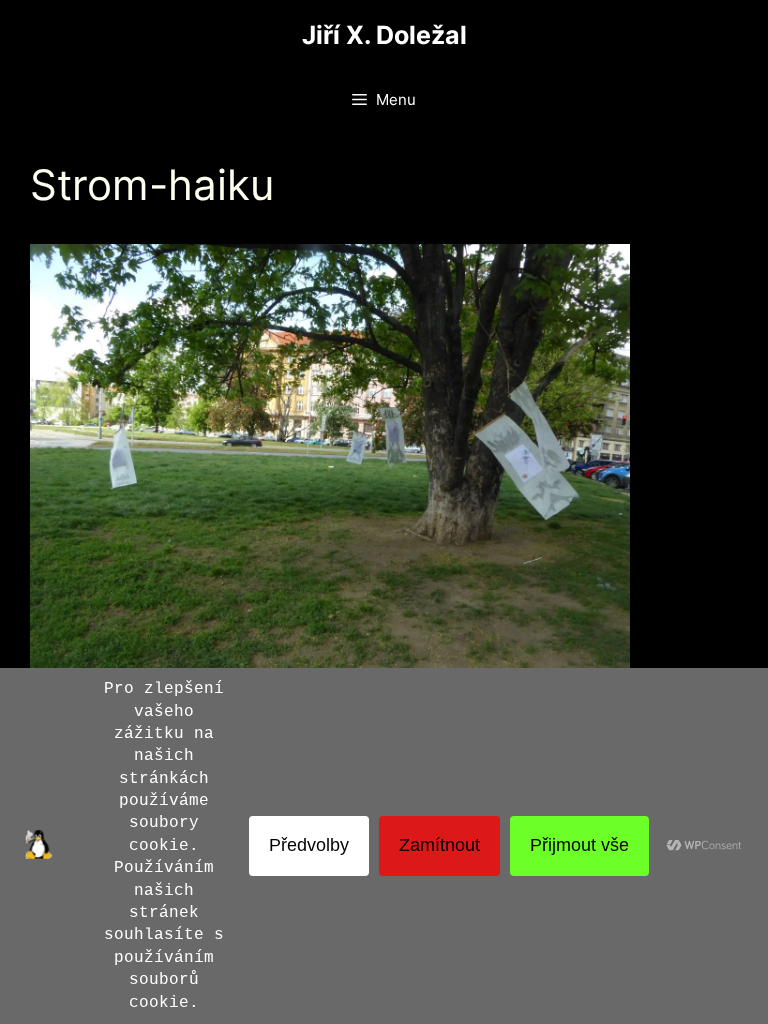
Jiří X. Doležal (384, 35)
